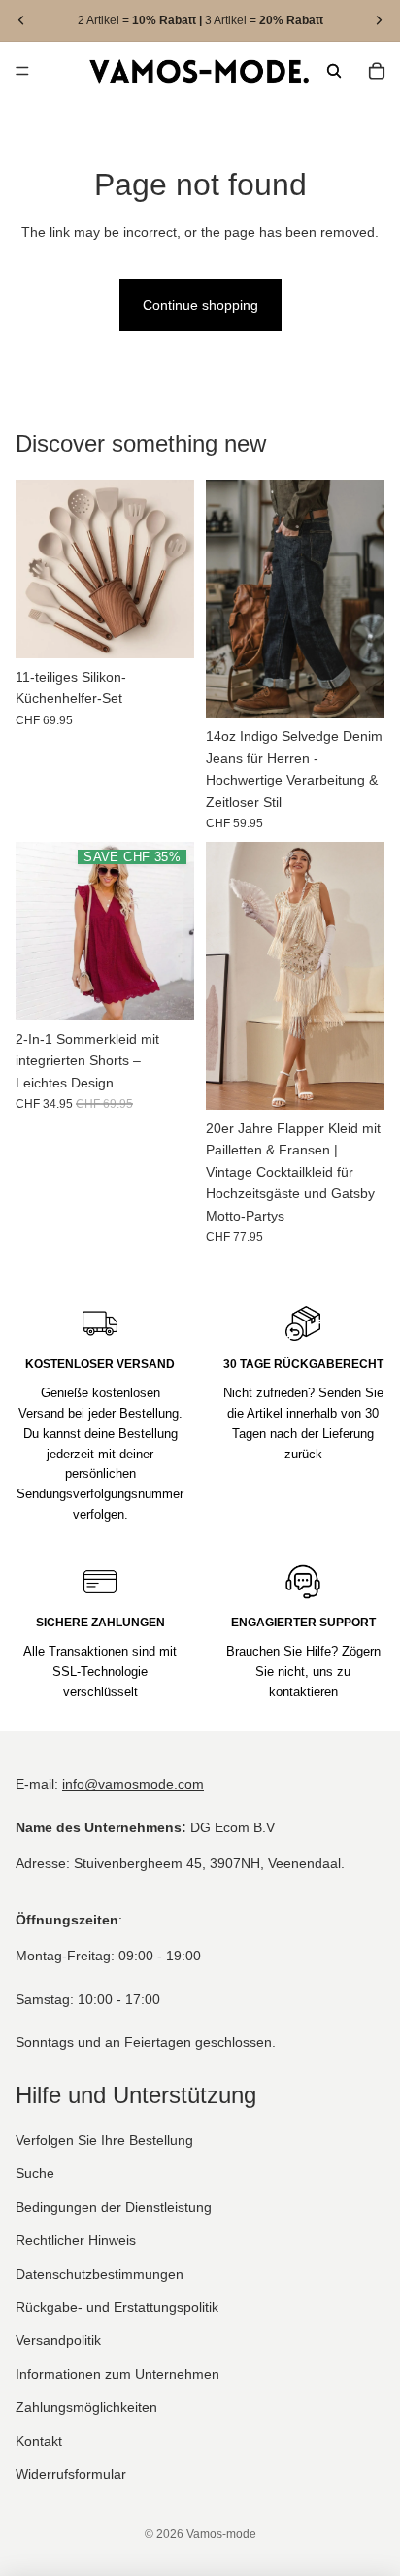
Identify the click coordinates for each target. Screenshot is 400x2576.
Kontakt (39, 2441)
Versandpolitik (58, 2341)
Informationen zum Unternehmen (117, 2374)
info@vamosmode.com (133, 1785)
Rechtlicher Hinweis (76, 2241)
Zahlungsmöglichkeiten (86, 2408)
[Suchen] (334, 71)
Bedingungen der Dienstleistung (114, 2207)
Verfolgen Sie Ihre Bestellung (104, 2140)
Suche (35, 2174)
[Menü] (22, 71)
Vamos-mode (221, 2534)
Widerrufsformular (71, 2474)
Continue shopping (200, 305)
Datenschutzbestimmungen (100, 2274)
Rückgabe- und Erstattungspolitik (117, 2307)
